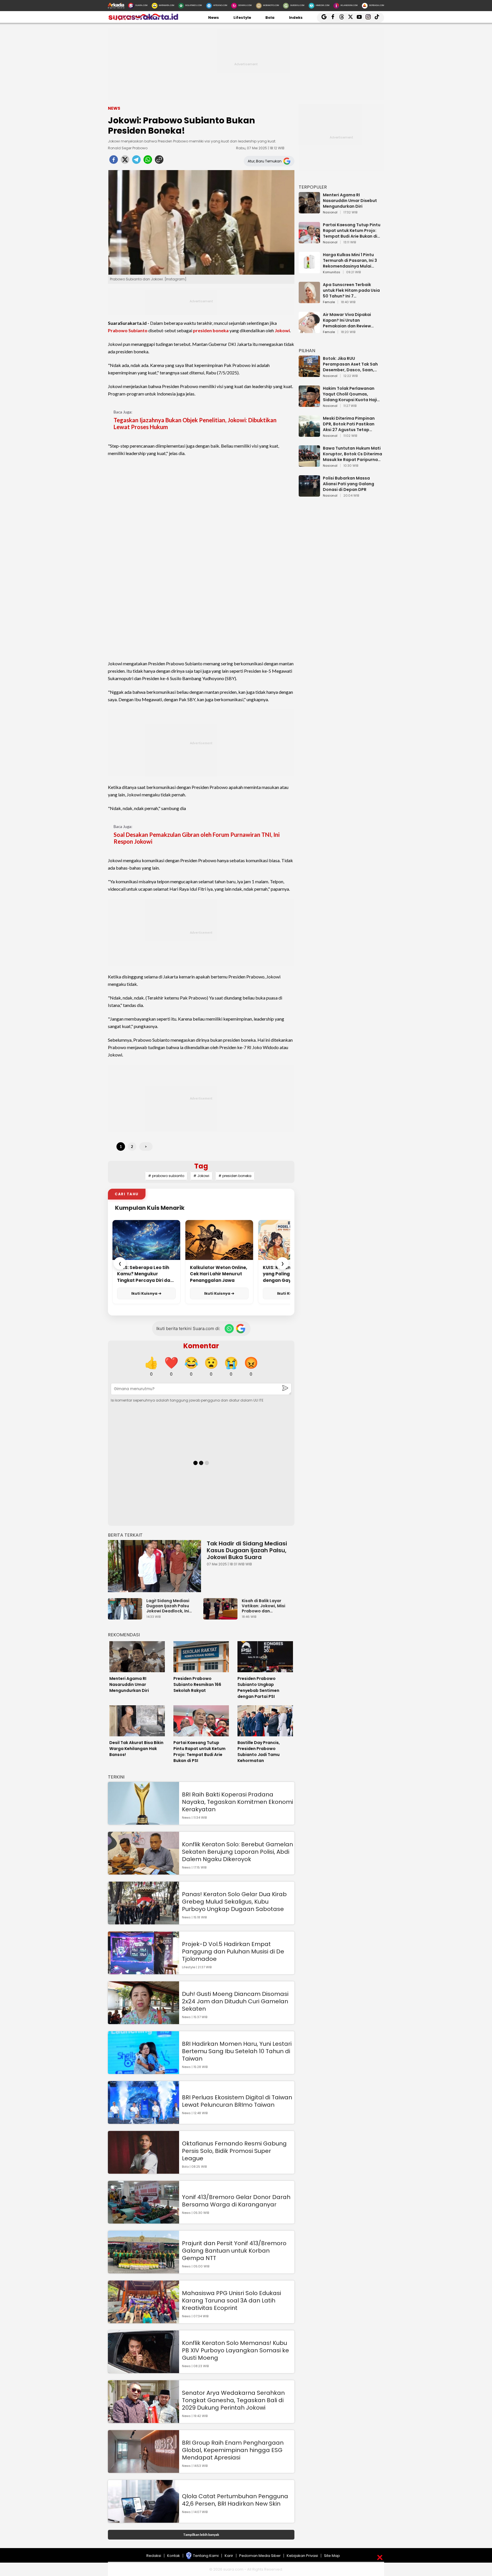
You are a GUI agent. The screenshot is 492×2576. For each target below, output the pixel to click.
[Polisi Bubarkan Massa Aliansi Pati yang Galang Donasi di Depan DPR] (309, 494)
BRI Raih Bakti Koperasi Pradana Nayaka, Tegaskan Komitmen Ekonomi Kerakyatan (237, 1802)
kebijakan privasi (302, 2556)
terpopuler (313, 187)
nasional (330, 213)
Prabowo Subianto (128, 330)
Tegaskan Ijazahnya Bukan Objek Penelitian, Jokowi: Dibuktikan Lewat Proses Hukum (195, 423)
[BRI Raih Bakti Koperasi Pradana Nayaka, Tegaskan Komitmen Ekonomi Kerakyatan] (143, 1822)
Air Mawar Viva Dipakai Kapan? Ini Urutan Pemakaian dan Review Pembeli (347, 320)
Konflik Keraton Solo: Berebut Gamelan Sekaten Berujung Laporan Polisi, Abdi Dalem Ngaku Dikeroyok (237, 1852)
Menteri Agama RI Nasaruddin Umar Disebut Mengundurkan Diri (350, 201)
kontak (174, 2556)
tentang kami (206, 2556)
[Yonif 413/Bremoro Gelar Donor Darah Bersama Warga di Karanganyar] (143, 2221)
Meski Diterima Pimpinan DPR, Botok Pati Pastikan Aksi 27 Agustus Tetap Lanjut (349, 424)
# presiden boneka (235, 1176)
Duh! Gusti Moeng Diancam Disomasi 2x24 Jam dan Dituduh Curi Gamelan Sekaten (235, 2001)
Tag (201, 1166)
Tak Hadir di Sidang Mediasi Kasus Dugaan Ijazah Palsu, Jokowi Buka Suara (247, 1550)
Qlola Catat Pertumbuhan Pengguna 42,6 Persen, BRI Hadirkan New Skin (235, 2500)
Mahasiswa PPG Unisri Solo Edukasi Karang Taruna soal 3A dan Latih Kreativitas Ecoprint (231, 2300)
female (329, 302)
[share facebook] (114, 161)
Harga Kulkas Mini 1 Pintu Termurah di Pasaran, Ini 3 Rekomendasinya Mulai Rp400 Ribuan (350, 260)
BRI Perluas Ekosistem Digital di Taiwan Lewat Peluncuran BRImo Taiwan (237, 2101)
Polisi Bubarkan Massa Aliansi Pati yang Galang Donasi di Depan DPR (348, 484)
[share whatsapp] (148, 161)
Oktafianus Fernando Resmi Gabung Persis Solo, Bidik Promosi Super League (234, 2151)
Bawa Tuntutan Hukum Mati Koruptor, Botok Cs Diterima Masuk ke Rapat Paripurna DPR (352, 454)
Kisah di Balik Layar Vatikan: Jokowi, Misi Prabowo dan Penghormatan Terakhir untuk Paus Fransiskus (267, 1606)
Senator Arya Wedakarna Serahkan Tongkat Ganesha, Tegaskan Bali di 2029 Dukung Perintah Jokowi (233, 2400)
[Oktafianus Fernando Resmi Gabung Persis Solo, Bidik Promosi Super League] (143, 2171)
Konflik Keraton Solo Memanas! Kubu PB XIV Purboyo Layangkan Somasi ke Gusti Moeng (235, 2350)
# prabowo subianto (166, 1176)
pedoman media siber (260, 2556)
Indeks (296, 18)
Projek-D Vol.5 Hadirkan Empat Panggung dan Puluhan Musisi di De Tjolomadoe (233, 1951)
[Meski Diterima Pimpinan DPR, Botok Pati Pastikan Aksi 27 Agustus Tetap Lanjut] (309, 434)
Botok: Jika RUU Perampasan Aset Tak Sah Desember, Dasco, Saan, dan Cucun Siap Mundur (350, 364)
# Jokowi (201, 1176)
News (214, 18)
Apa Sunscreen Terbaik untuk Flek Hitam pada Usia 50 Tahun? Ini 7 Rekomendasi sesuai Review (352, 290)
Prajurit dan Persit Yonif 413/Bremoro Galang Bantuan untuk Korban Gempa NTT (234, 2251)
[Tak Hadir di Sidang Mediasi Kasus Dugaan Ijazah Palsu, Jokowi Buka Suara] (154, 1566)
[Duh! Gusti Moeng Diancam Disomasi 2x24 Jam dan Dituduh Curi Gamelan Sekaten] (143, 2021)
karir (229, 2556)
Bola (270, 18)
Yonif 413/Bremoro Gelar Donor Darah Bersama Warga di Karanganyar (236, 2201)
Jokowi (282, 330)
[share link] (159, 161)
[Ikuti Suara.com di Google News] (241, 1329)
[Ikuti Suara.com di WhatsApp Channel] (229, 1329)
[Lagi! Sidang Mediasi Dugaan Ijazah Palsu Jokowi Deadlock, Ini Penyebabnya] (126, 1617)
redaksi (154, 2556)
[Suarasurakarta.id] (143, 20)
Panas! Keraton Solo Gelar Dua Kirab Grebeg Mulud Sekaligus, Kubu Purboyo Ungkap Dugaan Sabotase (234, 1902)
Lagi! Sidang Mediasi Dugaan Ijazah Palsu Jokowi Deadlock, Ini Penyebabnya (168, 1606)
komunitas (332, 272)
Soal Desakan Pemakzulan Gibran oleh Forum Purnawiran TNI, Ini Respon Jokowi (197, 838)
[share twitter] (125, 161)
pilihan (307, 351)
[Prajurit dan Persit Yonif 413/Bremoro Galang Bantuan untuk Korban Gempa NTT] (143, 2271)
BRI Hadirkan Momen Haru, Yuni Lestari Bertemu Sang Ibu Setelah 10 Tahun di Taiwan (237, 2051)
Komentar (201, 1346)
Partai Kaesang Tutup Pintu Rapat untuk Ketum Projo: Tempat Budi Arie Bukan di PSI (352, 231)
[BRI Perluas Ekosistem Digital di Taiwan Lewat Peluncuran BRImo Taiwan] (143, 2121)
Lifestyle (242, 18)
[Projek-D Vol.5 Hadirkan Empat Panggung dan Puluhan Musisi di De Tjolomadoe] (143, 1972)
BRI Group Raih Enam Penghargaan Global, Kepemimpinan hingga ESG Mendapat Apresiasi (233, 2450)
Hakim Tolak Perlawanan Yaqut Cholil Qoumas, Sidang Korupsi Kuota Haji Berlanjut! (350, 394)
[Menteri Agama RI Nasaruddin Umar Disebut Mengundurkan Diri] (309, 211)
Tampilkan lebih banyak (201, 2535)
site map (332, 2556)
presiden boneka (211, 330)
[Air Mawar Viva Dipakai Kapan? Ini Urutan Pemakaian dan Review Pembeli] (309, 330)
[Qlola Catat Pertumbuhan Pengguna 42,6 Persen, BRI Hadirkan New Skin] (143, 2520)
